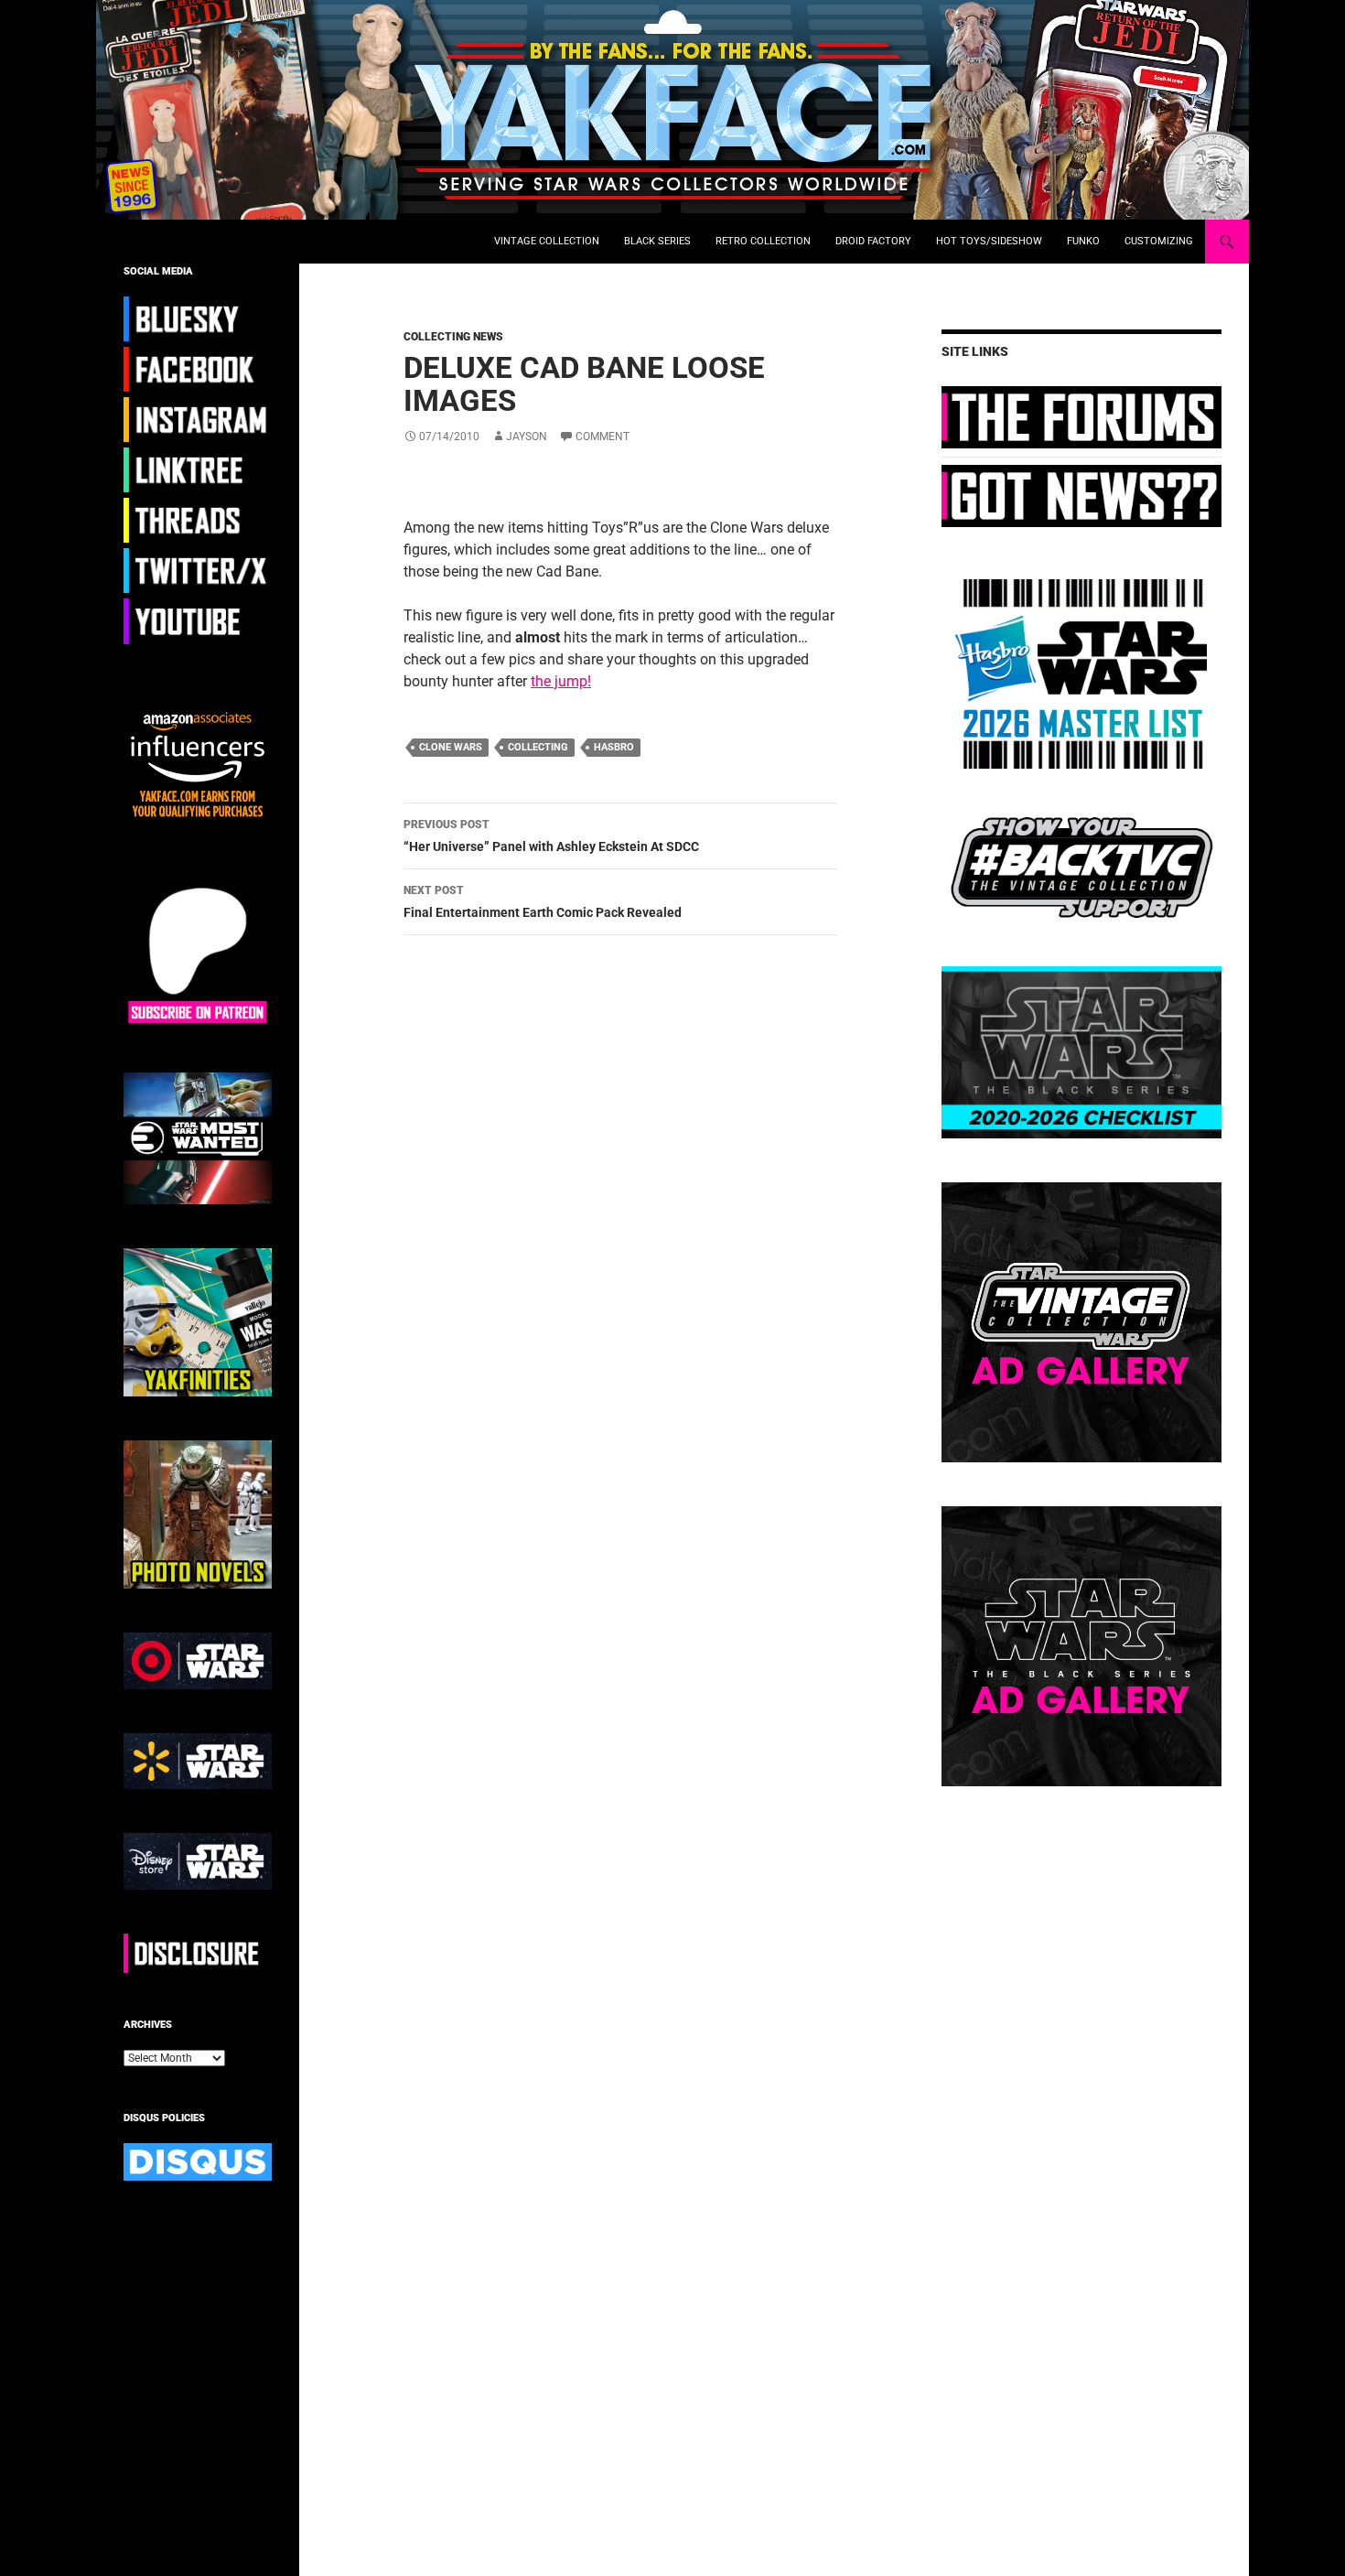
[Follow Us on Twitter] (198, 570)
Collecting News (453, 337)
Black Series (657, 241)
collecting (538, 747)
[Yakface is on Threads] (198, 520)
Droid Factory (873, 241)
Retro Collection (763, 241)
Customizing (1159, 241)
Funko (1083, 241)
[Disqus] (607, 1208)
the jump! (561, 681)
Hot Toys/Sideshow (989, 241)
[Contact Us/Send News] (1081, 495)
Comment (603, 437)
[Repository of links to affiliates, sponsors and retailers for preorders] (198, 469)
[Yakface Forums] (1081, 416)
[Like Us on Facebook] (198, 369)
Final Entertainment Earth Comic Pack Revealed (543, 902)
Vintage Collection (547, 241)
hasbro (614, 747)
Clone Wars (451, 747)
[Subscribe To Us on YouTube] (198, 620)
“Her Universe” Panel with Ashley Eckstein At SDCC (551, 836)
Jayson (527, 437)
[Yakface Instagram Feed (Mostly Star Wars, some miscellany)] (198, 419)
